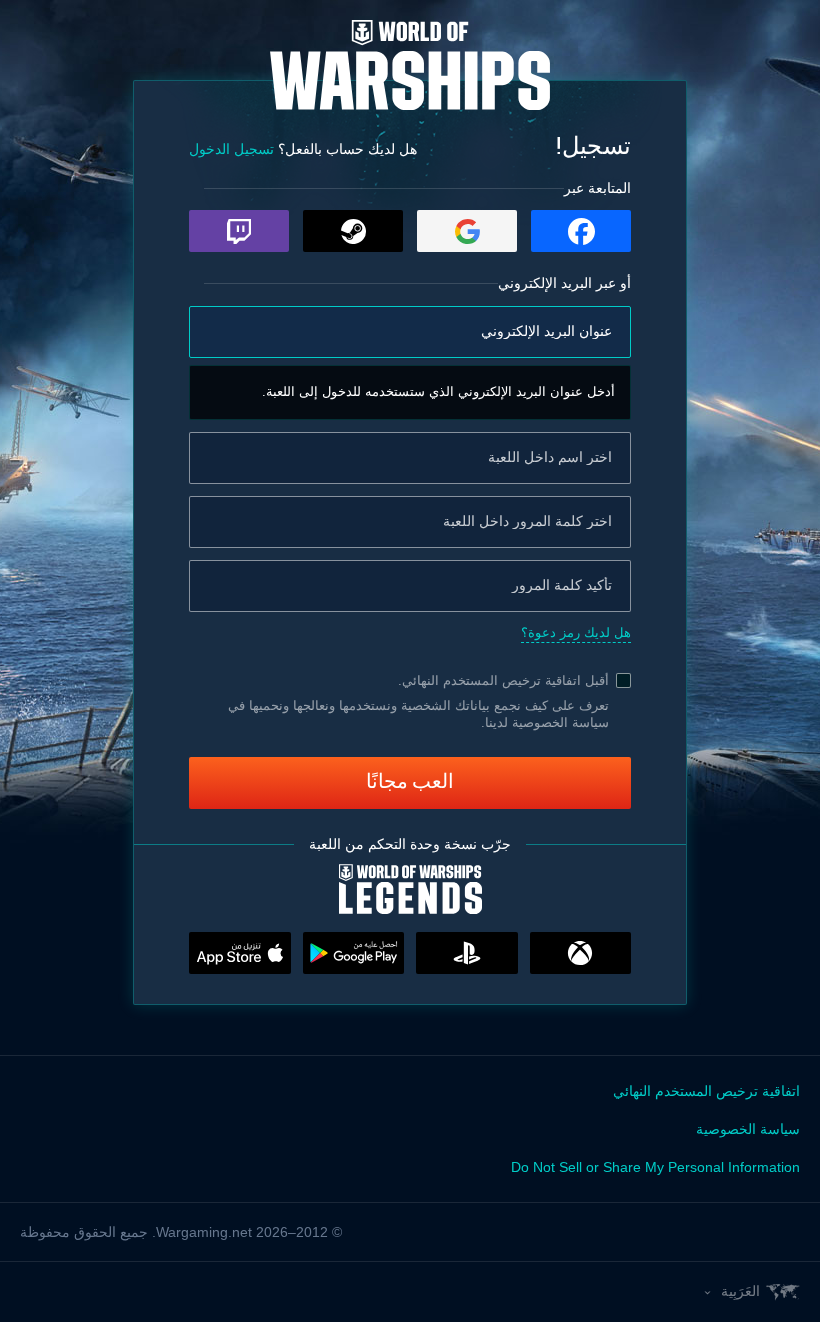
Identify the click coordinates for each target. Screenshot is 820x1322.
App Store (240, 953)
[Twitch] (239, 231)
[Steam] (353, 231)
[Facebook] (581, 231)
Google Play (354, 953)
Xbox (581, 953)
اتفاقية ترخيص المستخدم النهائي (491, 680)
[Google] (467, 231)
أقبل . (503, 680)
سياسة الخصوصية (748, 1129)
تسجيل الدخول (231, 149)
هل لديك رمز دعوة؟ (576, 632)
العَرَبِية (740, 1291)
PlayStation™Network (467, 953)
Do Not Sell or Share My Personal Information (655, 1167)
